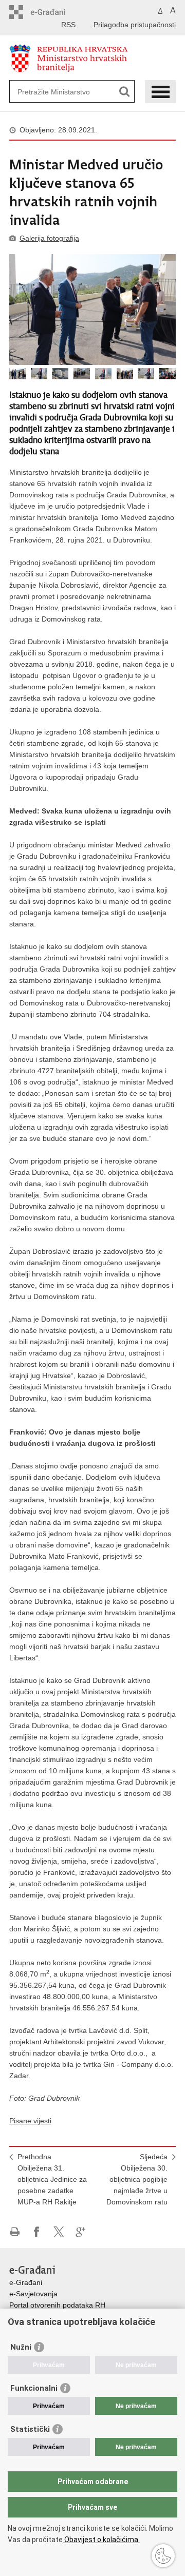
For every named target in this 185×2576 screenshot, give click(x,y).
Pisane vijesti (30, 2121)
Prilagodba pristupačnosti (135, 25)
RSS (68, 25)
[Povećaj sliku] (92, 309)
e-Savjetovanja (33, 2294)
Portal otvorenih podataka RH (57, 2305)
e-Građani (26, 2282)
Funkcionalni (34, 2388)
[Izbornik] (160, 92)
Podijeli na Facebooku (37, 2232)
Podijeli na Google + (81, 2232)
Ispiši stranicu (15, 2232)
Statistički (30, 2429)
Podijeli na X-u (59, 2232)
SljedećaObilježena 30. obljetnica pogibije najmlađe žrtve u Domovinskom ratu (137, 2179)
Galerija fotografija (49, 238)
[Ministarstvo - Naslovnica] (92, 58)
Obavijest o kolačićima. (101, 2540)
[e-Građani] (53, 12)
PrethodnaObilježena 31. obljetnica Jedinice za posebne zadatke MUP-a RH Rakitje (52, 2179)
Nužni (21, 2347)
